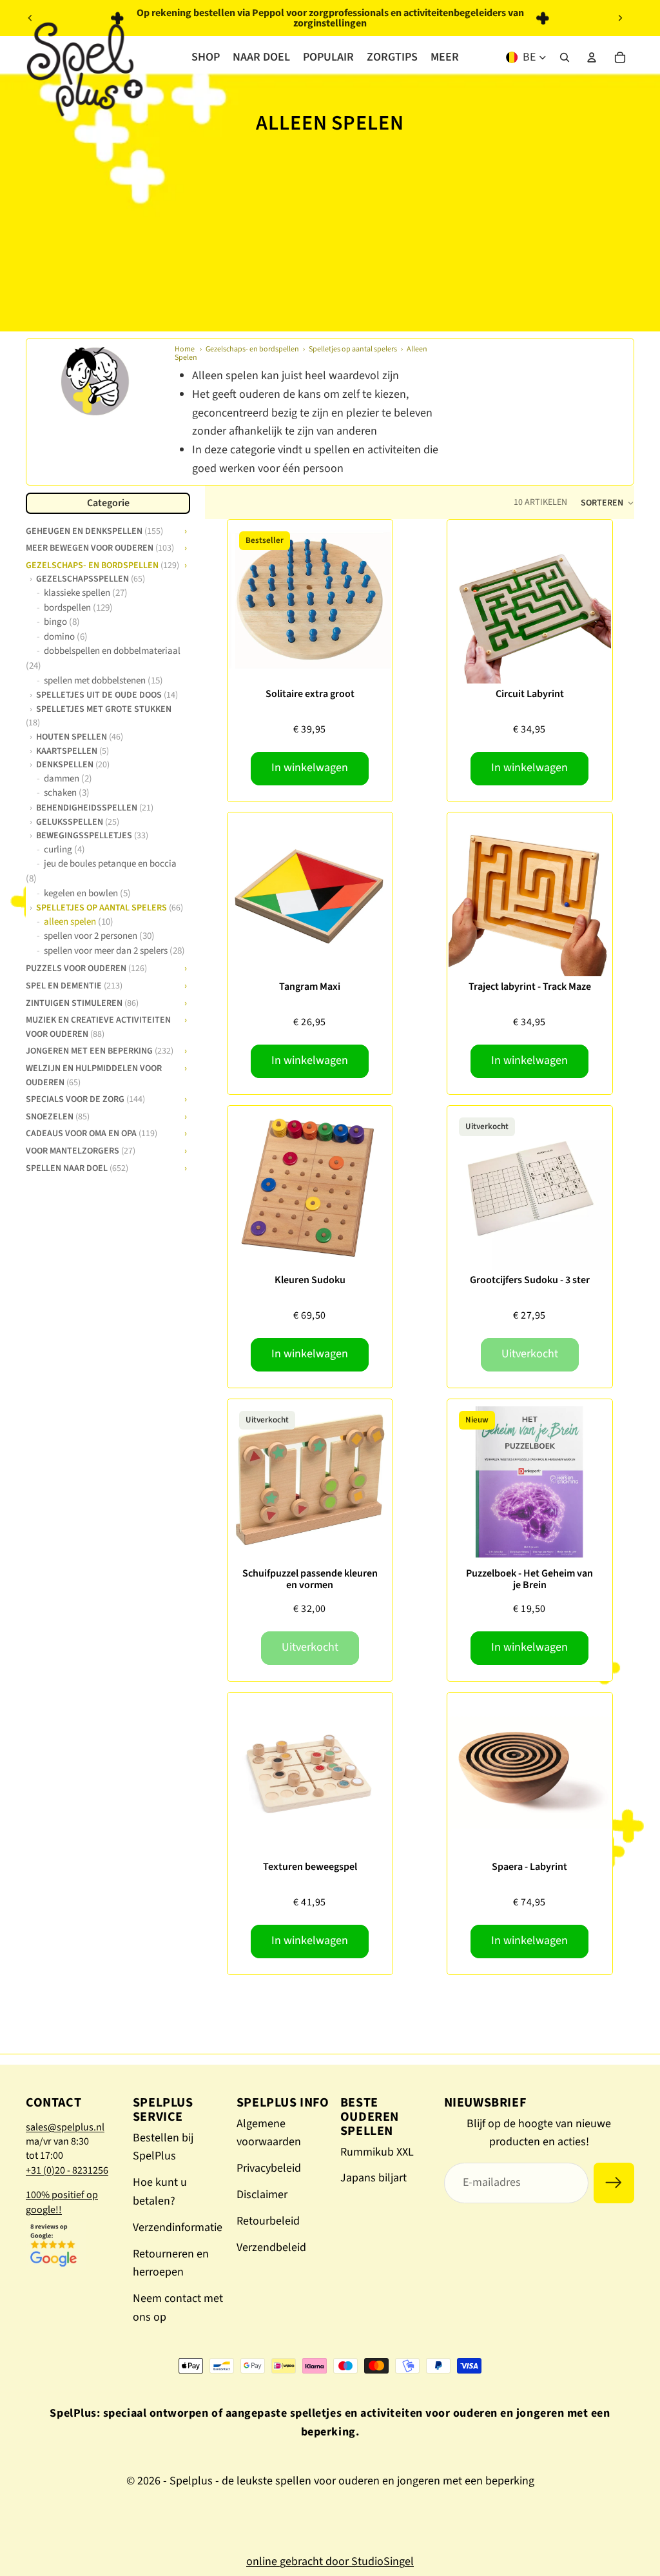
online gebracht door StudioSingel (330, 2561)
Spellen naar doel (77, 1167)
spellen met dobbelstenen (103, 681)
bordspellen (78, 608)
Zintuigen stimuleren (82, 1002)
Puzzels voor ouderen (86, 967)
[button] (607, 503)
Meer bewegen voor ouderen (100, 547)
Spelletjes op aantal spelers (353, 349)
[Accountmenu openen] (592, 57)
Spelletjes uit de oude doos (107, 694)
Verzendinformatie (178, 2227)
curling (64, 850)
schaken (67, 793)
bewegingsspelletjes (92, 835)
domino (66, 637)
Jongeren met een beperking (100, 1050)
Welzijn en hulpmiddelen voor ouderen (94, 1074)
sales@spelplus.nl (65, 2127)
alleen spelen (79, 922)
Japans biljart (374, 2178)
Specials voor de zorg (85, 1098)
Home (185, 349)
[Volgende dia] (620, 18)
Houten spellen (80, 736)
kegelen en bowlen (87, 893)
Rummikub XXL (377, 2152)
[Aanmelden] (614, 2183)
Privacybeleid (269, 2168)
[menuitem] (445, 57)
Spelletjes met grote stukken (99, 715)
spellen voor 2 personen (99, 936)
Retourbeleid (268, 2221)
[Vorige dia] (30, 18)
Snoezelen (58, 1116)
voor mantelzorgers (81, 1150)
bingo (62, 622)
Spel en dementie (74, 985)
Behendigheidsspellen (95, 807)
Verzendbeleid (271, 2247)
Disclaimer (262, 2195)
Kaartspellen (73, 751)
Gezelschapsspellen (91, 578)
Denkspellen (73, 764)
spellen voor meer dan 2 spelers (114, 951)
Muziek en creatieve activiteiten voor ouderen (98, 1026)
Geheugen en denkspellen (94, 530)
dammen (68, 779)
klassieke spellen (86, 593)
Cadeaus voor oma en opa (92, 1132)
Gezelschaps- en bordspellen (252, 349)
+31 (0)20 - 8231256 (67, 2170)
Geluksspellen (78, 821)
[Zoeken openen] (565, 57)
